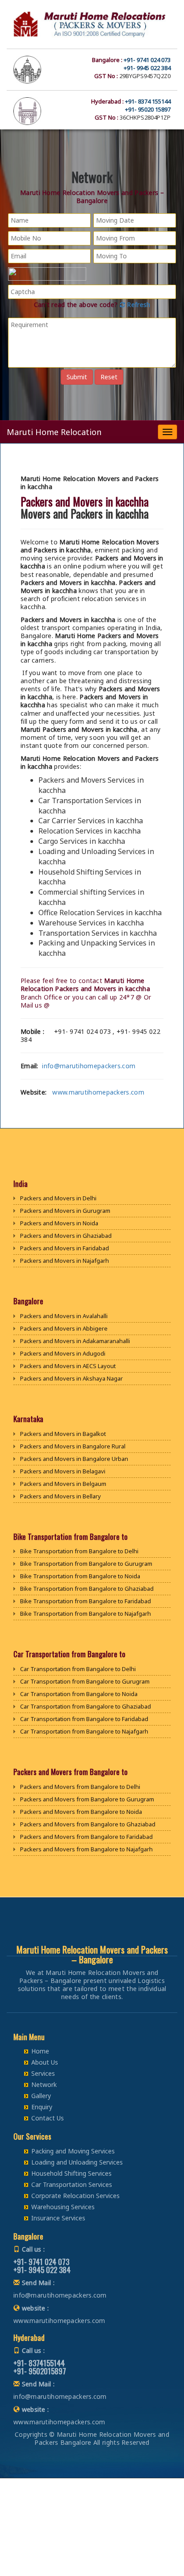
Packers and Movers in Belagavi (63, 1471)
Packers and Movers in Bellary (61, 1496)
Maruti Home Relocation (54, 432)
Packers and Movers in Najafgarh (65, 1261)
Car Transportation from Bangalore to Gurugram (85, 1681)
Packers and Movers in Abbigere (64, 1328)
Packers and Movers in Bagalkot (63, 1434)
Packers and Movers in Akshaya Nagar (71, 1378)
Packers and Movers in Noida (59, 1223)
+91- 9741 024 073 (147, 60)
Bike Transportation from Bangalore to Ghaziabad (87, 1589)
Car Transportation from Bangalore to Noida (79, 1694)
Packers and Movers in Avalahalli (64, 1316)
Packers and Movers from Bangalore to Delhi (80, 1787)
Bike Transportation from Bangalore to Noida (80, 1576)
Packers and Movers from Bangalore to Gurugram (87, 1799)
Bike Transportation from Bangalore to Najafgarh (86, 1614)
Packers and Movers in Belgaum (63, 1484)
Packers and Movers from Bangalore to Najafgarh (86, 1849)
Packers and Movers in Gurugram (65, 1211)
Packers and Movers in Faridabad (65, 1248)
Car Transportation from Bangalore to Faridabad (84, 1719)
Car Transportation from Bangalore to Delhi (78, 1669)
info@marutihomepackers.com (89, 1066)
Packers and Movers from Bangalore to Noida (81, 1812)
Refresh (138, 305)
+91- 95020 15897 (148, 109)
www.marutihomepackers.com (98, 1092)
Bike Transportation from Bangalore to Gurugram (86, 1564)
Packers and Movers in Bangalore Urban (74, 1459)
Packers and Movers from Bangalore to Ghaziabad (88, 1824)
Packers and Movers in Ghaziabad (66, 1236)
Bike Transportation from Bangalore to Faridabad (86, 1601)
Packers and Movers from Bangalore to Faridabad (86, 1837)
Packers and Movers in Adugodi (63, 1353)
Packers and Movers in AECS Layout (68, 1366)
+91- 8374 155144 (148, 101)
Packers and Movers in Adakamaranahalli (75, 1341)
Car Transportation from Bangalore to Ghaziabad (86, 1706)
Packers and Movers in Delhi (58, 1198)
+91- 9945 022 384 (147, 68)
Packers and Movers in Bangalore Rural (73, 1446)
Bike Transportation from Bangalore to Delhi (79, 1551)
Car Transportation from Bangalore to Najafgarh (84, 1731)
